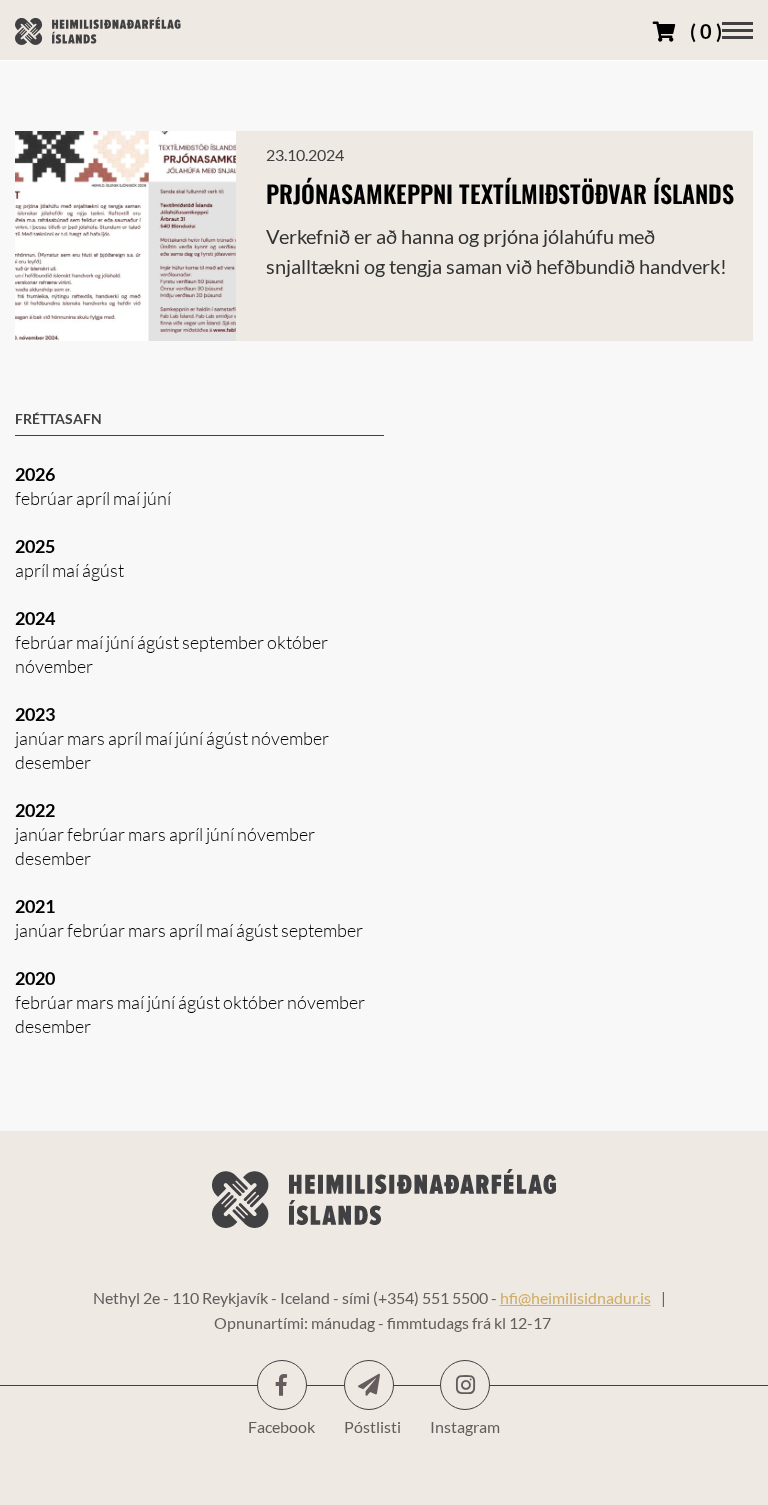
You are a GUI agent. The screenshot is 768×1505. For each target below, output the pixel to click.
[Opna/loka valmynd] (737, 30)
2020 (35, 978)
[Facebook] (282, 1385)
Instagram (465, 1385)
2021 (35, 906)
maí (128, 498)
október (297, 642)
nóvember (54, 666)
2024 (35, 618)
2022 (35, 810)
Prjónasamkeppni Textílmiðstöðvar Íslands (500, 193)
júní (157, 498)
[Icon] (369, 1385)
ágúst (103, 570)
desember (53, 762)
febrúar (45, 498)
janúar (41, 738)
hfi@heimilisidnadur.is (575, 1297)
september (224, 642)
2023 (35, 714)
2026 (35, 474)
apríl (94, 498)
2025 (35, 546)
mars (87, 738)
